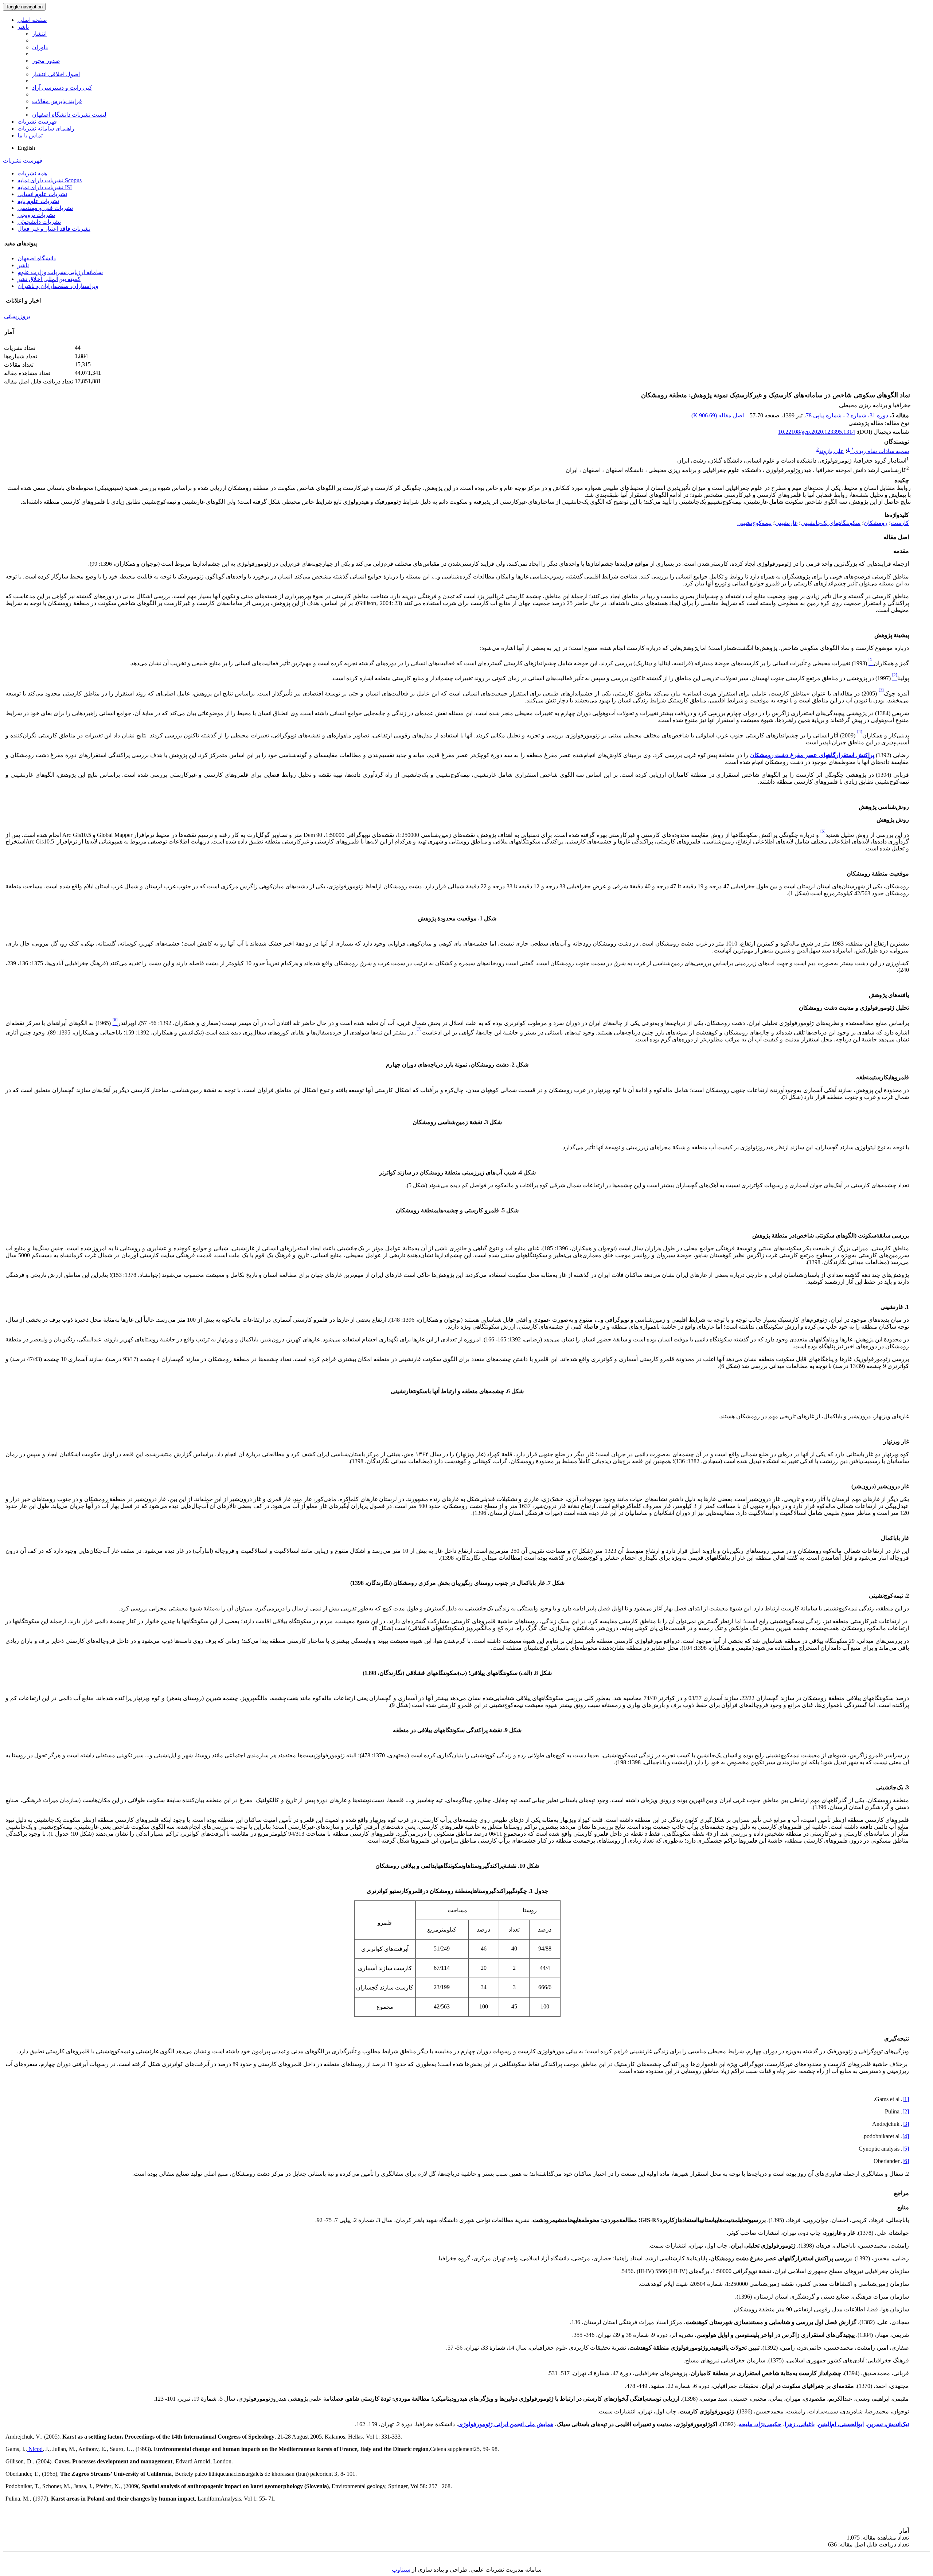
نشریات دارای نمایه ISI (45, 187)
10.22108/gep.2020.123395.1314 (817, 432)
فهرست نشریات (37, 122)
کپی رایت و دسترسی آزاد (62, 88)
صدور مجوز (46, 61)
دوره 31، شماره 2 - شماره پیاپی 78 (847, 415)
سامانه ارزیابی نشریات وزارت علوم (60, 272)
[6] (906, 2161)
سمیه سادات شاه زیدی (880, 451)
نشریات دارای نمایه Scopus (50, 180)
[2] (906, 2111)
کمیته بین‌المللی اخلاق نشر (49, 279)
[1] (906, 2099)
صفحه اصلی (32, 20)
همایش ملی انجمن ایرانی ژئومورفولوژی (506, 2424)
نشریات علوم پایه (38, 201)
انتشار (39, 34)
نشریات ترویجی (36, 215)
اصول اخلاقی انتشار (56, 74)
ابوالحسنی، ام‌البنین (841, 2424)
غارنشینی (786, 523)
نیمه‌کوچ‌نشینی (754, 523)
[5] (906, 2149)
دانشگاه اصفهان (37, 258)
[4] (906, 2136)
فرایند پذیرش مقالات (57, 101)
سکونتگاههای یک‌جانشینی (831, 523)
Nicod (35, 2449)
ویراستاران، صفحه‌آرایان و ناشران (58, 286)
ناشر (23, 27)
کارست (900, 523)
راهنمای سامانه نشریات (46, 128)
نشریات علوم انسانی (42, 194)
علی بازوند (831, 451)
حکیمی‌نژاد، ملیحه (760, 2424)
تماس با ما (30, 135)
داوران (40, 47)
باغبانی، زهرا (800, 2424)
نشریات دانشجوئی (39, 222)
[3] (906, 2124)
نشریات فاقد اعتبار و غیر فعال (54, 229)
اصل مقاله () (718, 415)
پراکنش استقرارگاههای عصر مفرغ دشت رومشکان (812, 755)
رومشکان (876, 523)
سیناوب (401, 2570)
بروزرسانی (17, 316)
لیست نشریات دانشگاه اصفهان (69, 115)
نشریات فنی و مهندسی (45, 208)
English (26, 148)
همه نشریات (32, 173)
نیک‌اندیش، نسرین (888, 2424)
